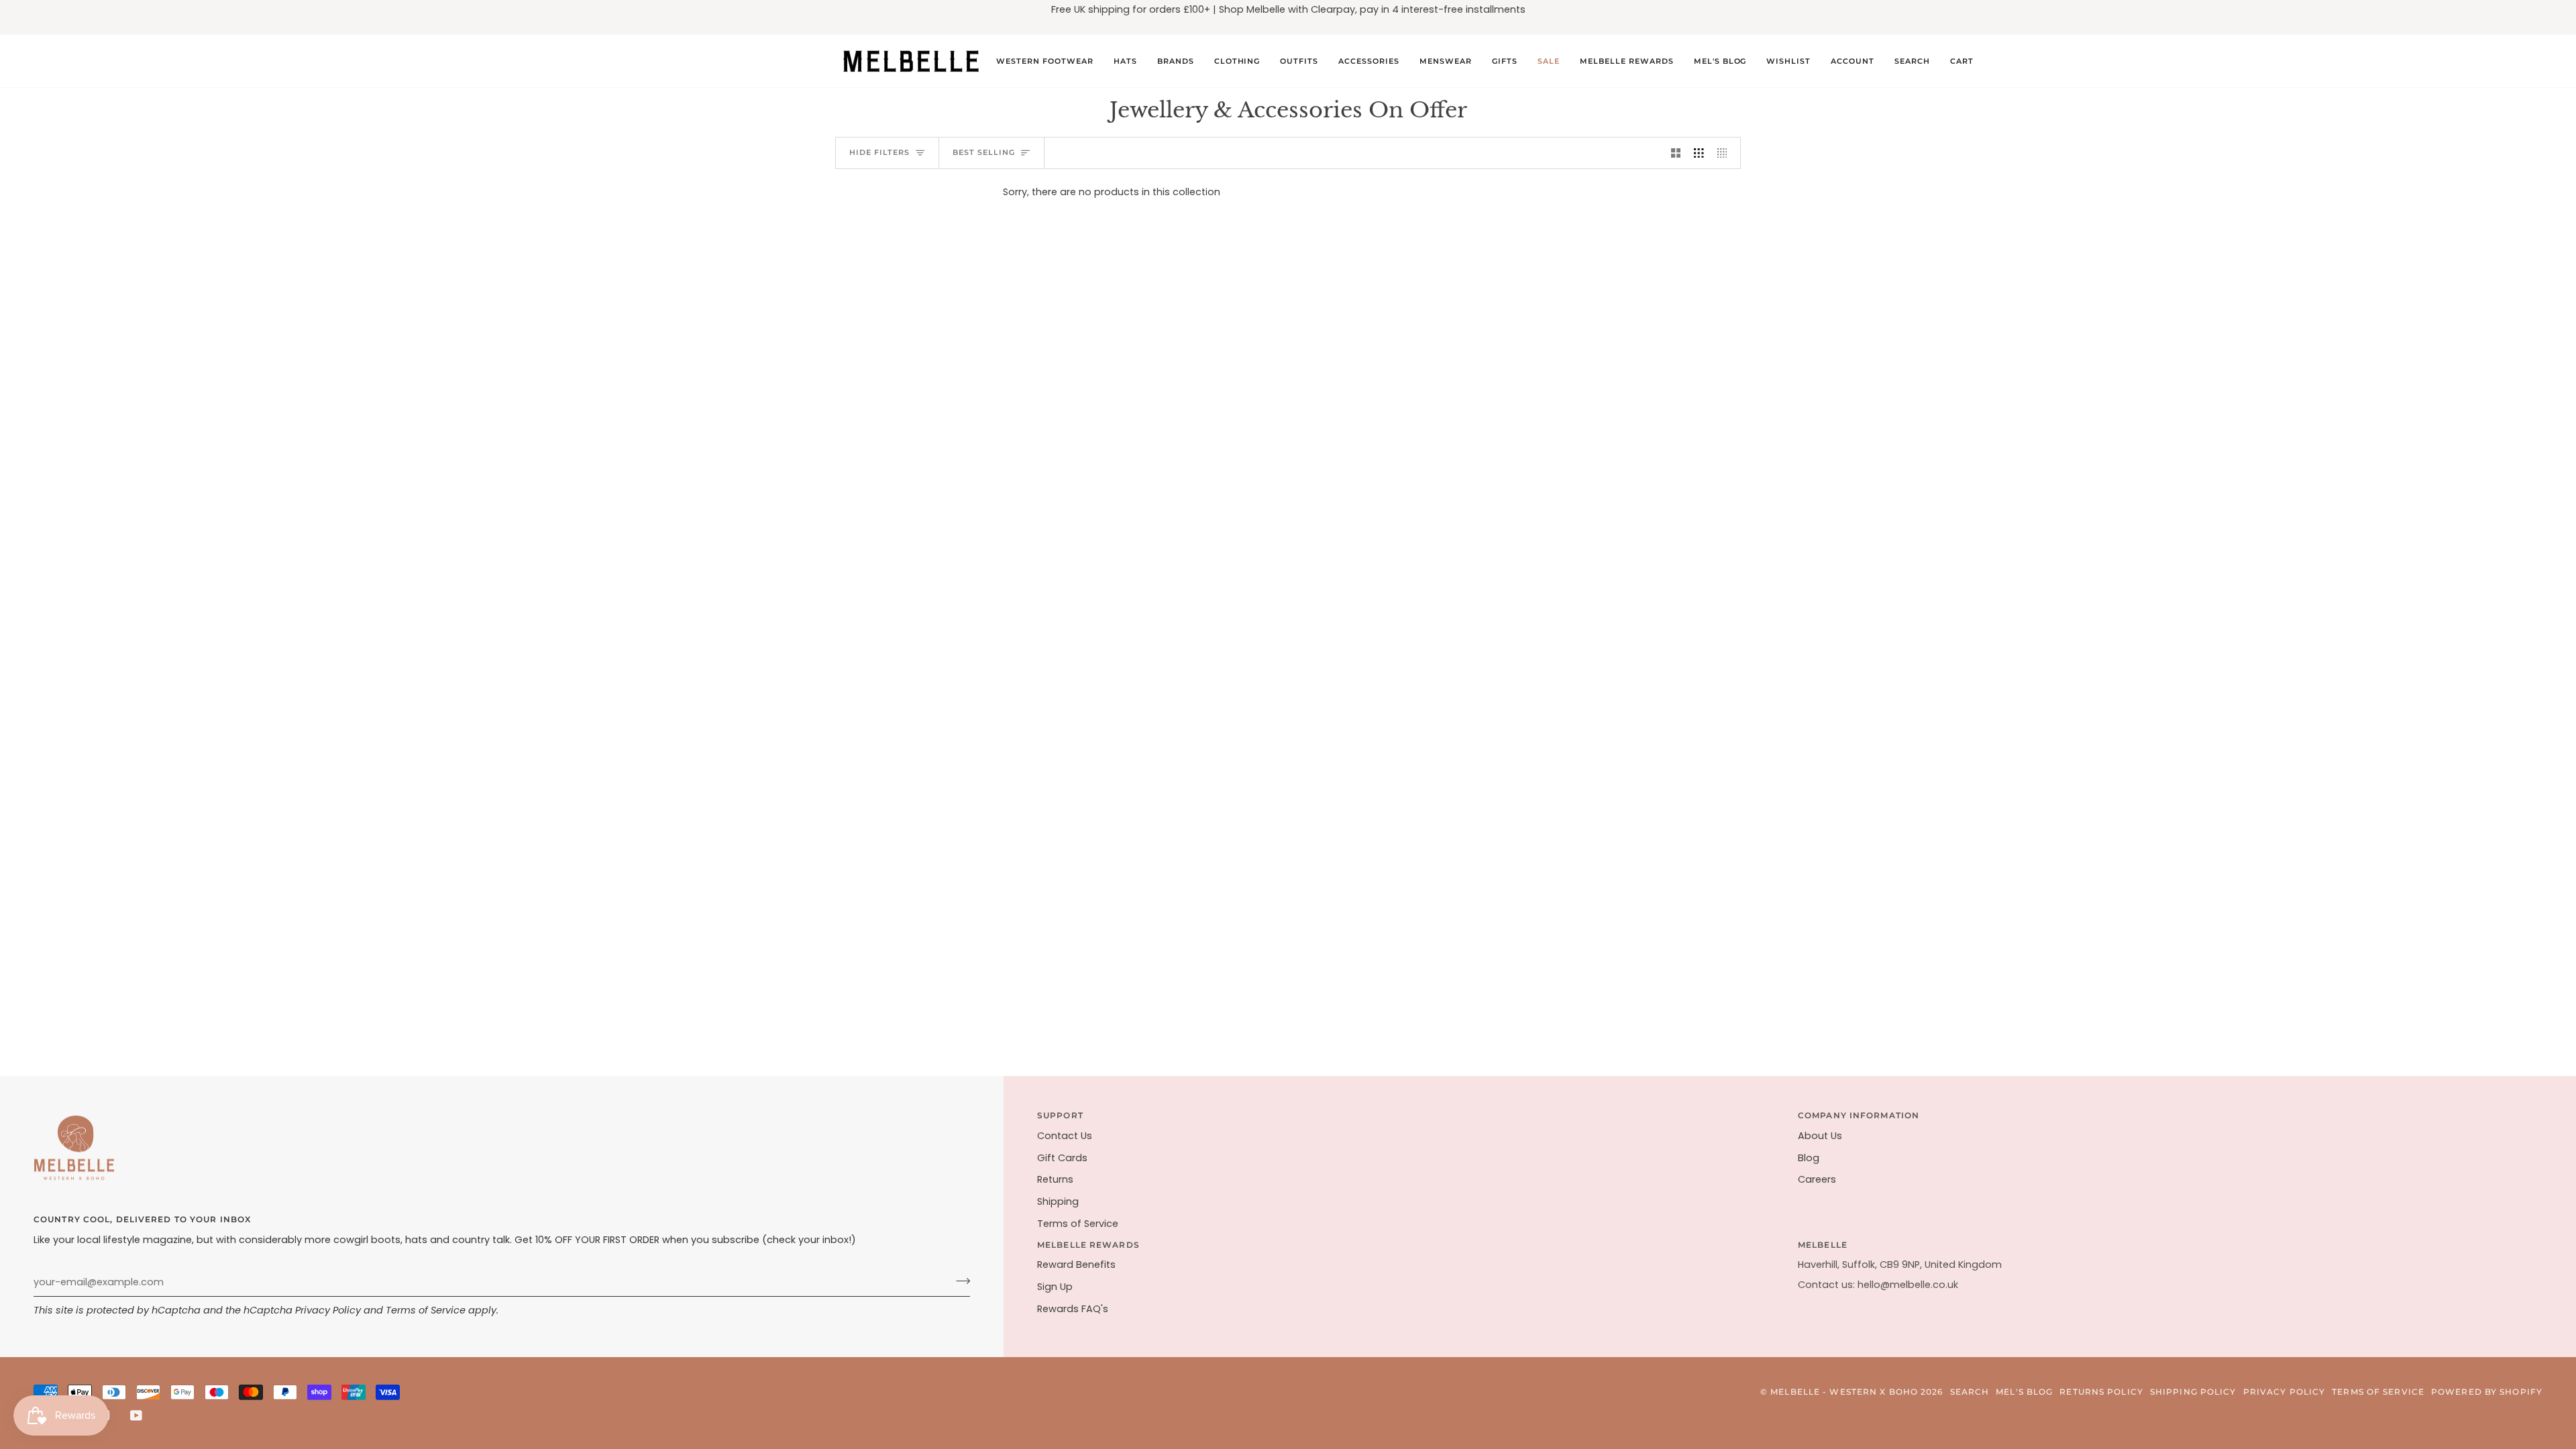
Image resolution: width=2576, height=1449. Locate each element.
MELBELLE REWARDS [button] (1088, 1245)
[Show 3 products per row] (1699, 153)
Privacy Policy (328, 1310)
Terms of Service (426, 1310)
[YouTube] (136, 1415)
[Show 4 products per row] (1726, 153)
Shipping (1058, 1201)
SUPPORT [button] (1060, 1115)
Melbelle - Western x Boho (1844, 1392)
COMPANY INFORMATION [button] (1859, 1115)
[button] (1045, 61)
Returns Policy (2101, 1392)
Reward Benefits (1076, 1265)
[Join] (959, 1281)
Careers (1817, 1179)
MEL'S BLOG (2024, 1392)
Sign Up (1055, 1287)
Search (1970, 1392)
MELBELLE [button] (1823, 1245)
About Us (1820, 1136)
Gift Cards (1062, 1158)
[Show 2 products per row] (1676, 153)
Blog (1809, 1158)
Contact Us (1065, 1136)
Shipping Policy (2193, 1392)
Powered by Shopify (2487, 1392)
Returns (1055, 1179)
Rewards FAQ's (1073, 1309)
